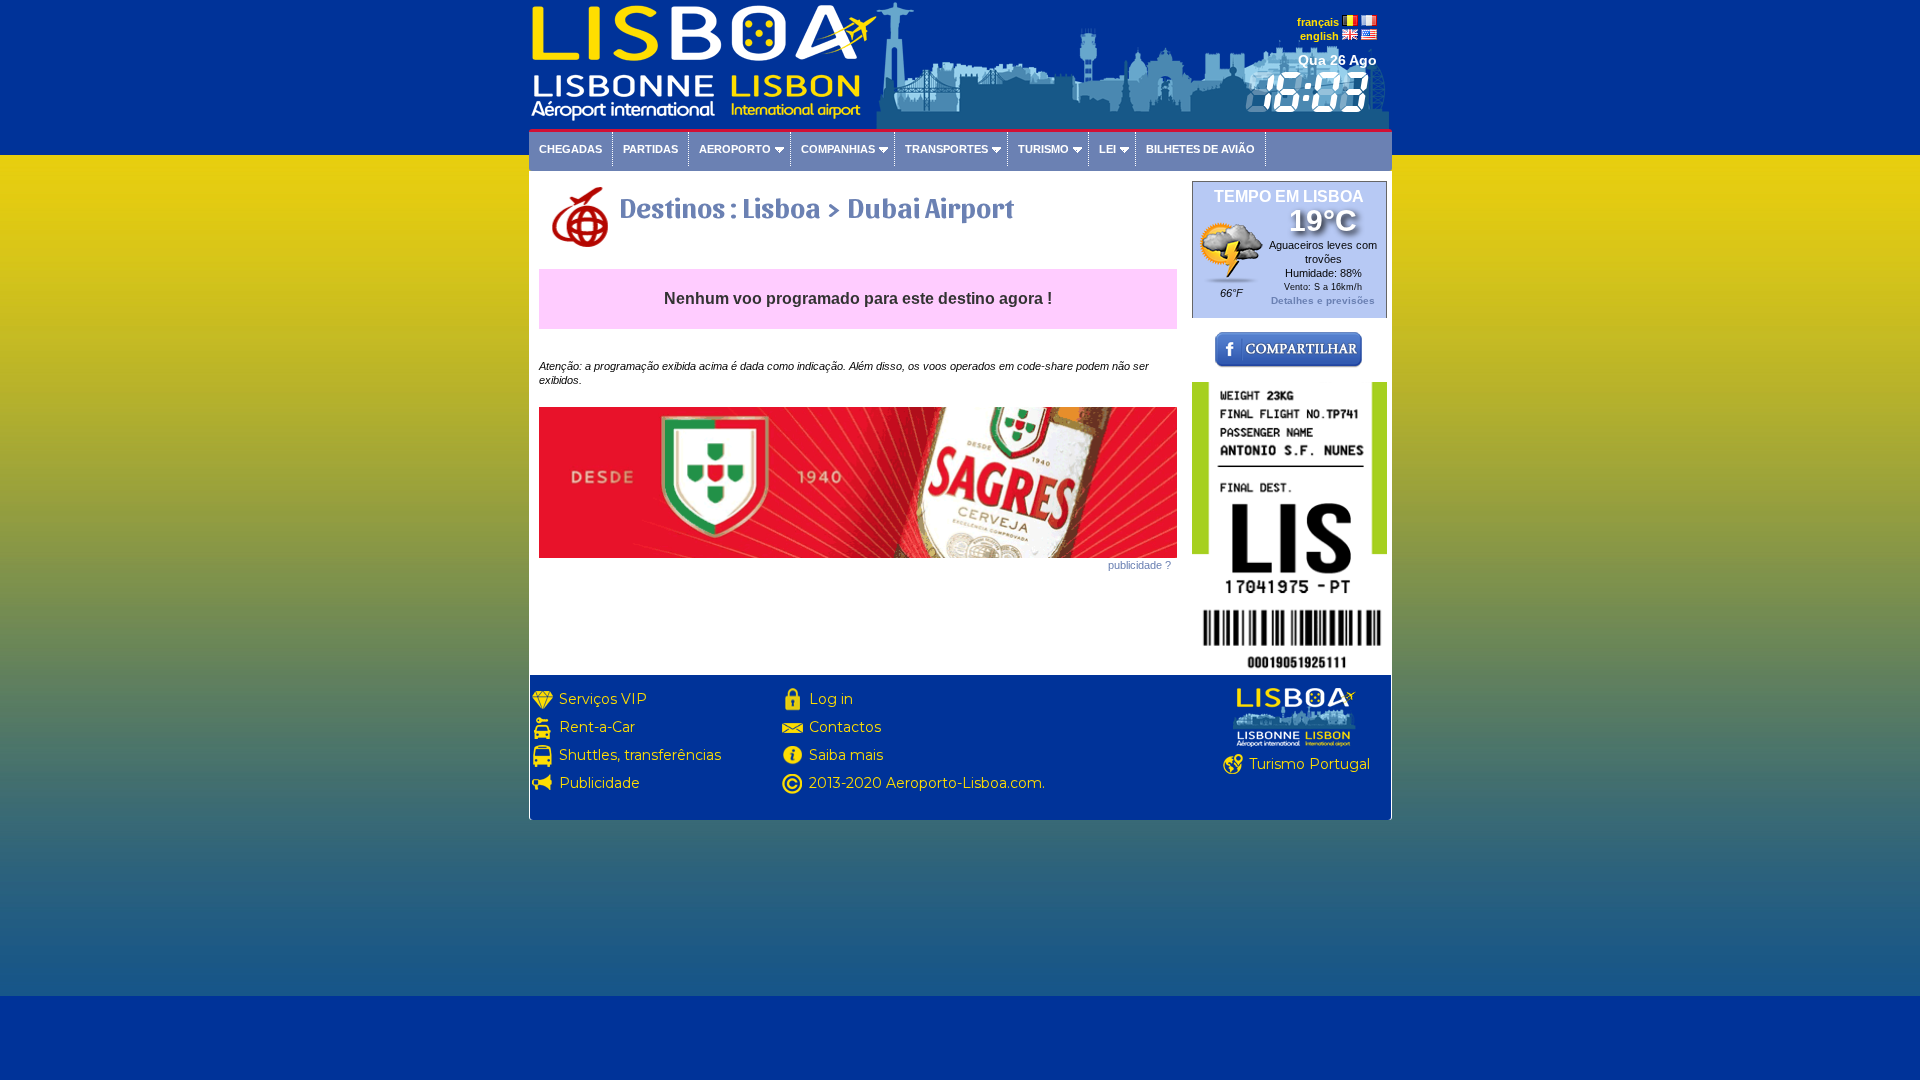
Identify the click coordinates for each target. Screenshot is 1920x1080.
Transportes (946, 149)
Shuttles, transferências (640, 755)
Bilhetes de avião (1200, 149)
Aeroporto (735, 149)
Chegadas (570, 149)
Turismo (1043, 149)
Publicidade (599, 783)
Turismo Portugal (1309, 764)
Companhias (838, 149)
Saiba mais (846, 755)
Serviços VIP (603, 699)
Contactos (845, 727)
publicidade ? (1139, 565)
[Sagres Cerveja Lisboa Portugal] (858, 554)
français (1318, 22)
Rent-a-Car (597, 727)
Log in (831, 699)
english (1319, 36)
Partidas (650, 149)
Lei (1107, 149)
